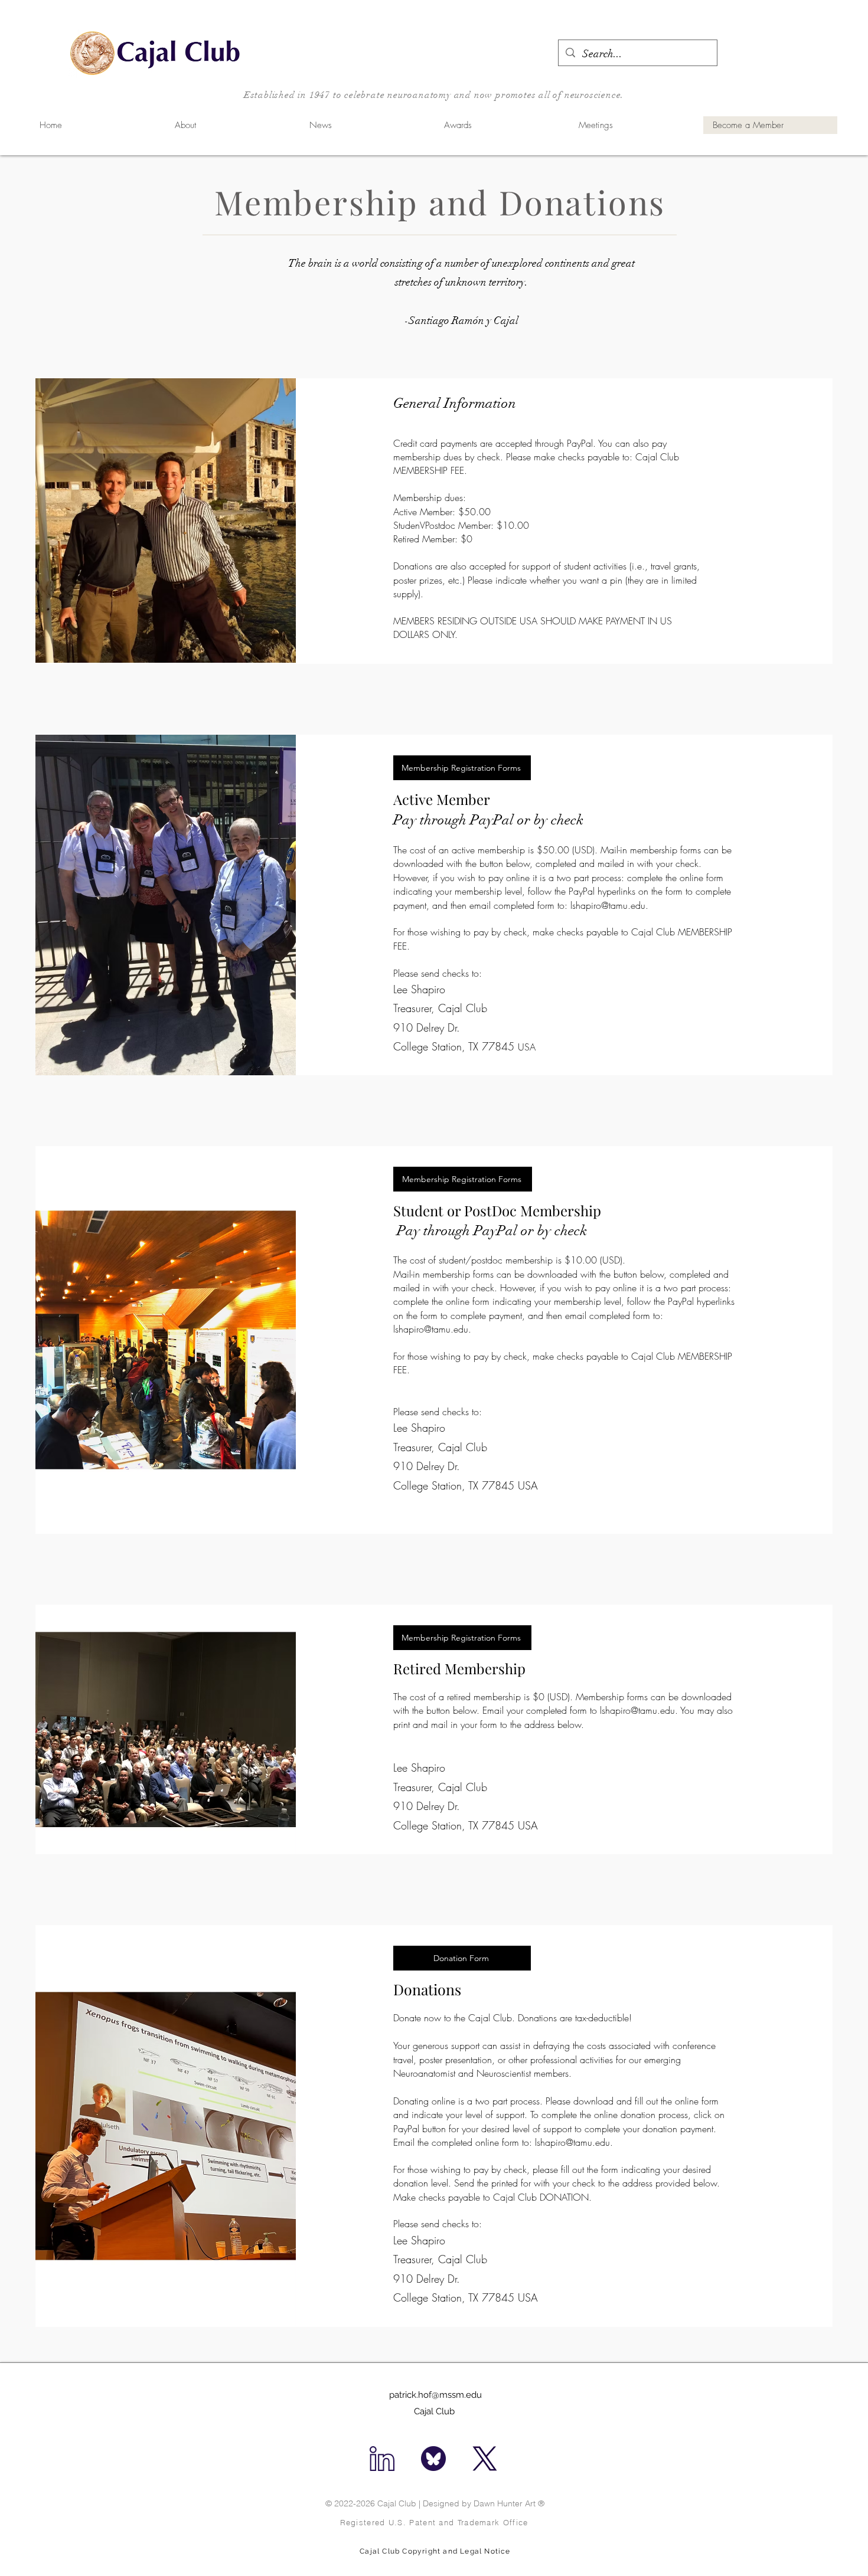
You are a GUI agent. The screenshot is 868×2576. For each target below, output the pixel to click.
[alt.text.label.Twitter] (485, 2459)
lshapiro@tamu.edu (608, 905)
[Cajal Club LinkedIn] (382, 2459)
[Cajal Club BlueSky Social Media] (433, 2459)
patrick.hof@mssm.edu (435, 2395)
